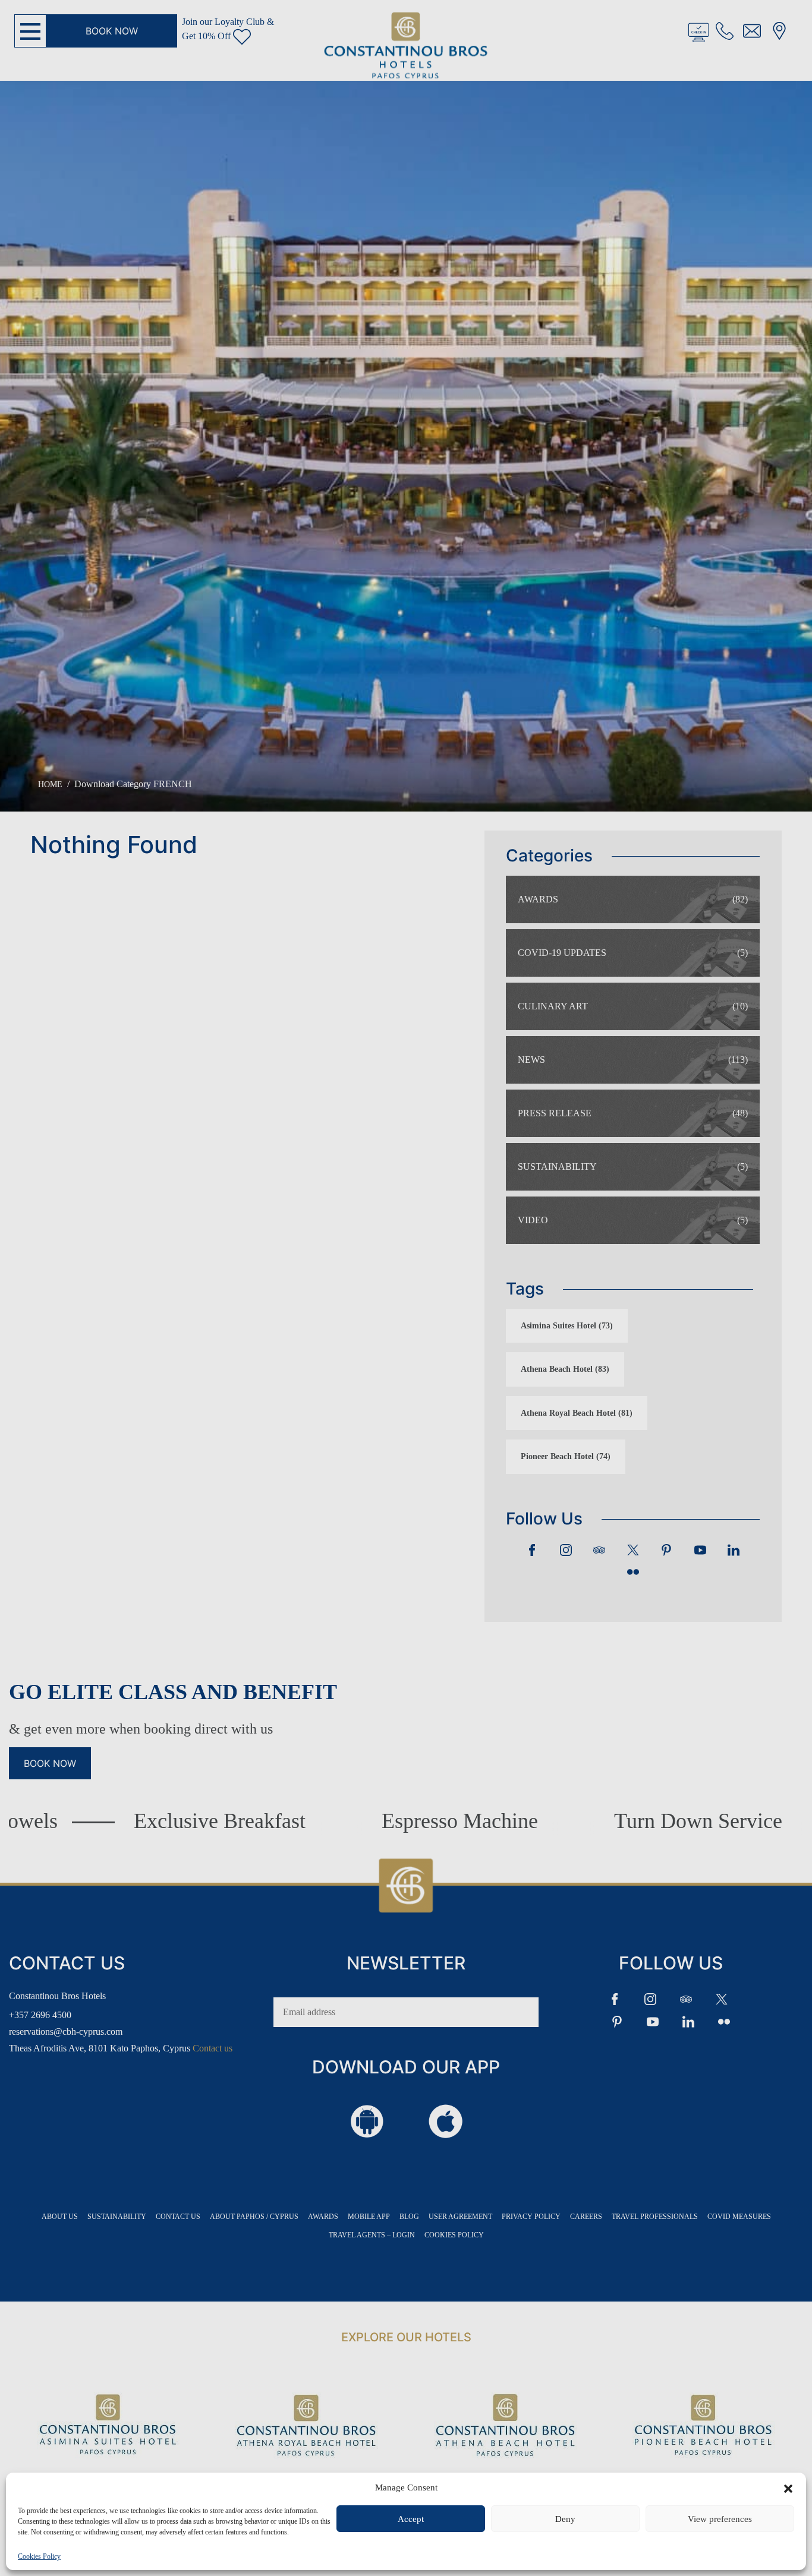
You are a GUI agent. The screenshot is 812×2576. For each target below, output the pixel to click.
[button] (788, 2487)
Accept (411, 2519)
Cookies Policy (39, 2556)
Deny (565, 2519)
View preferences (720, 2519)
